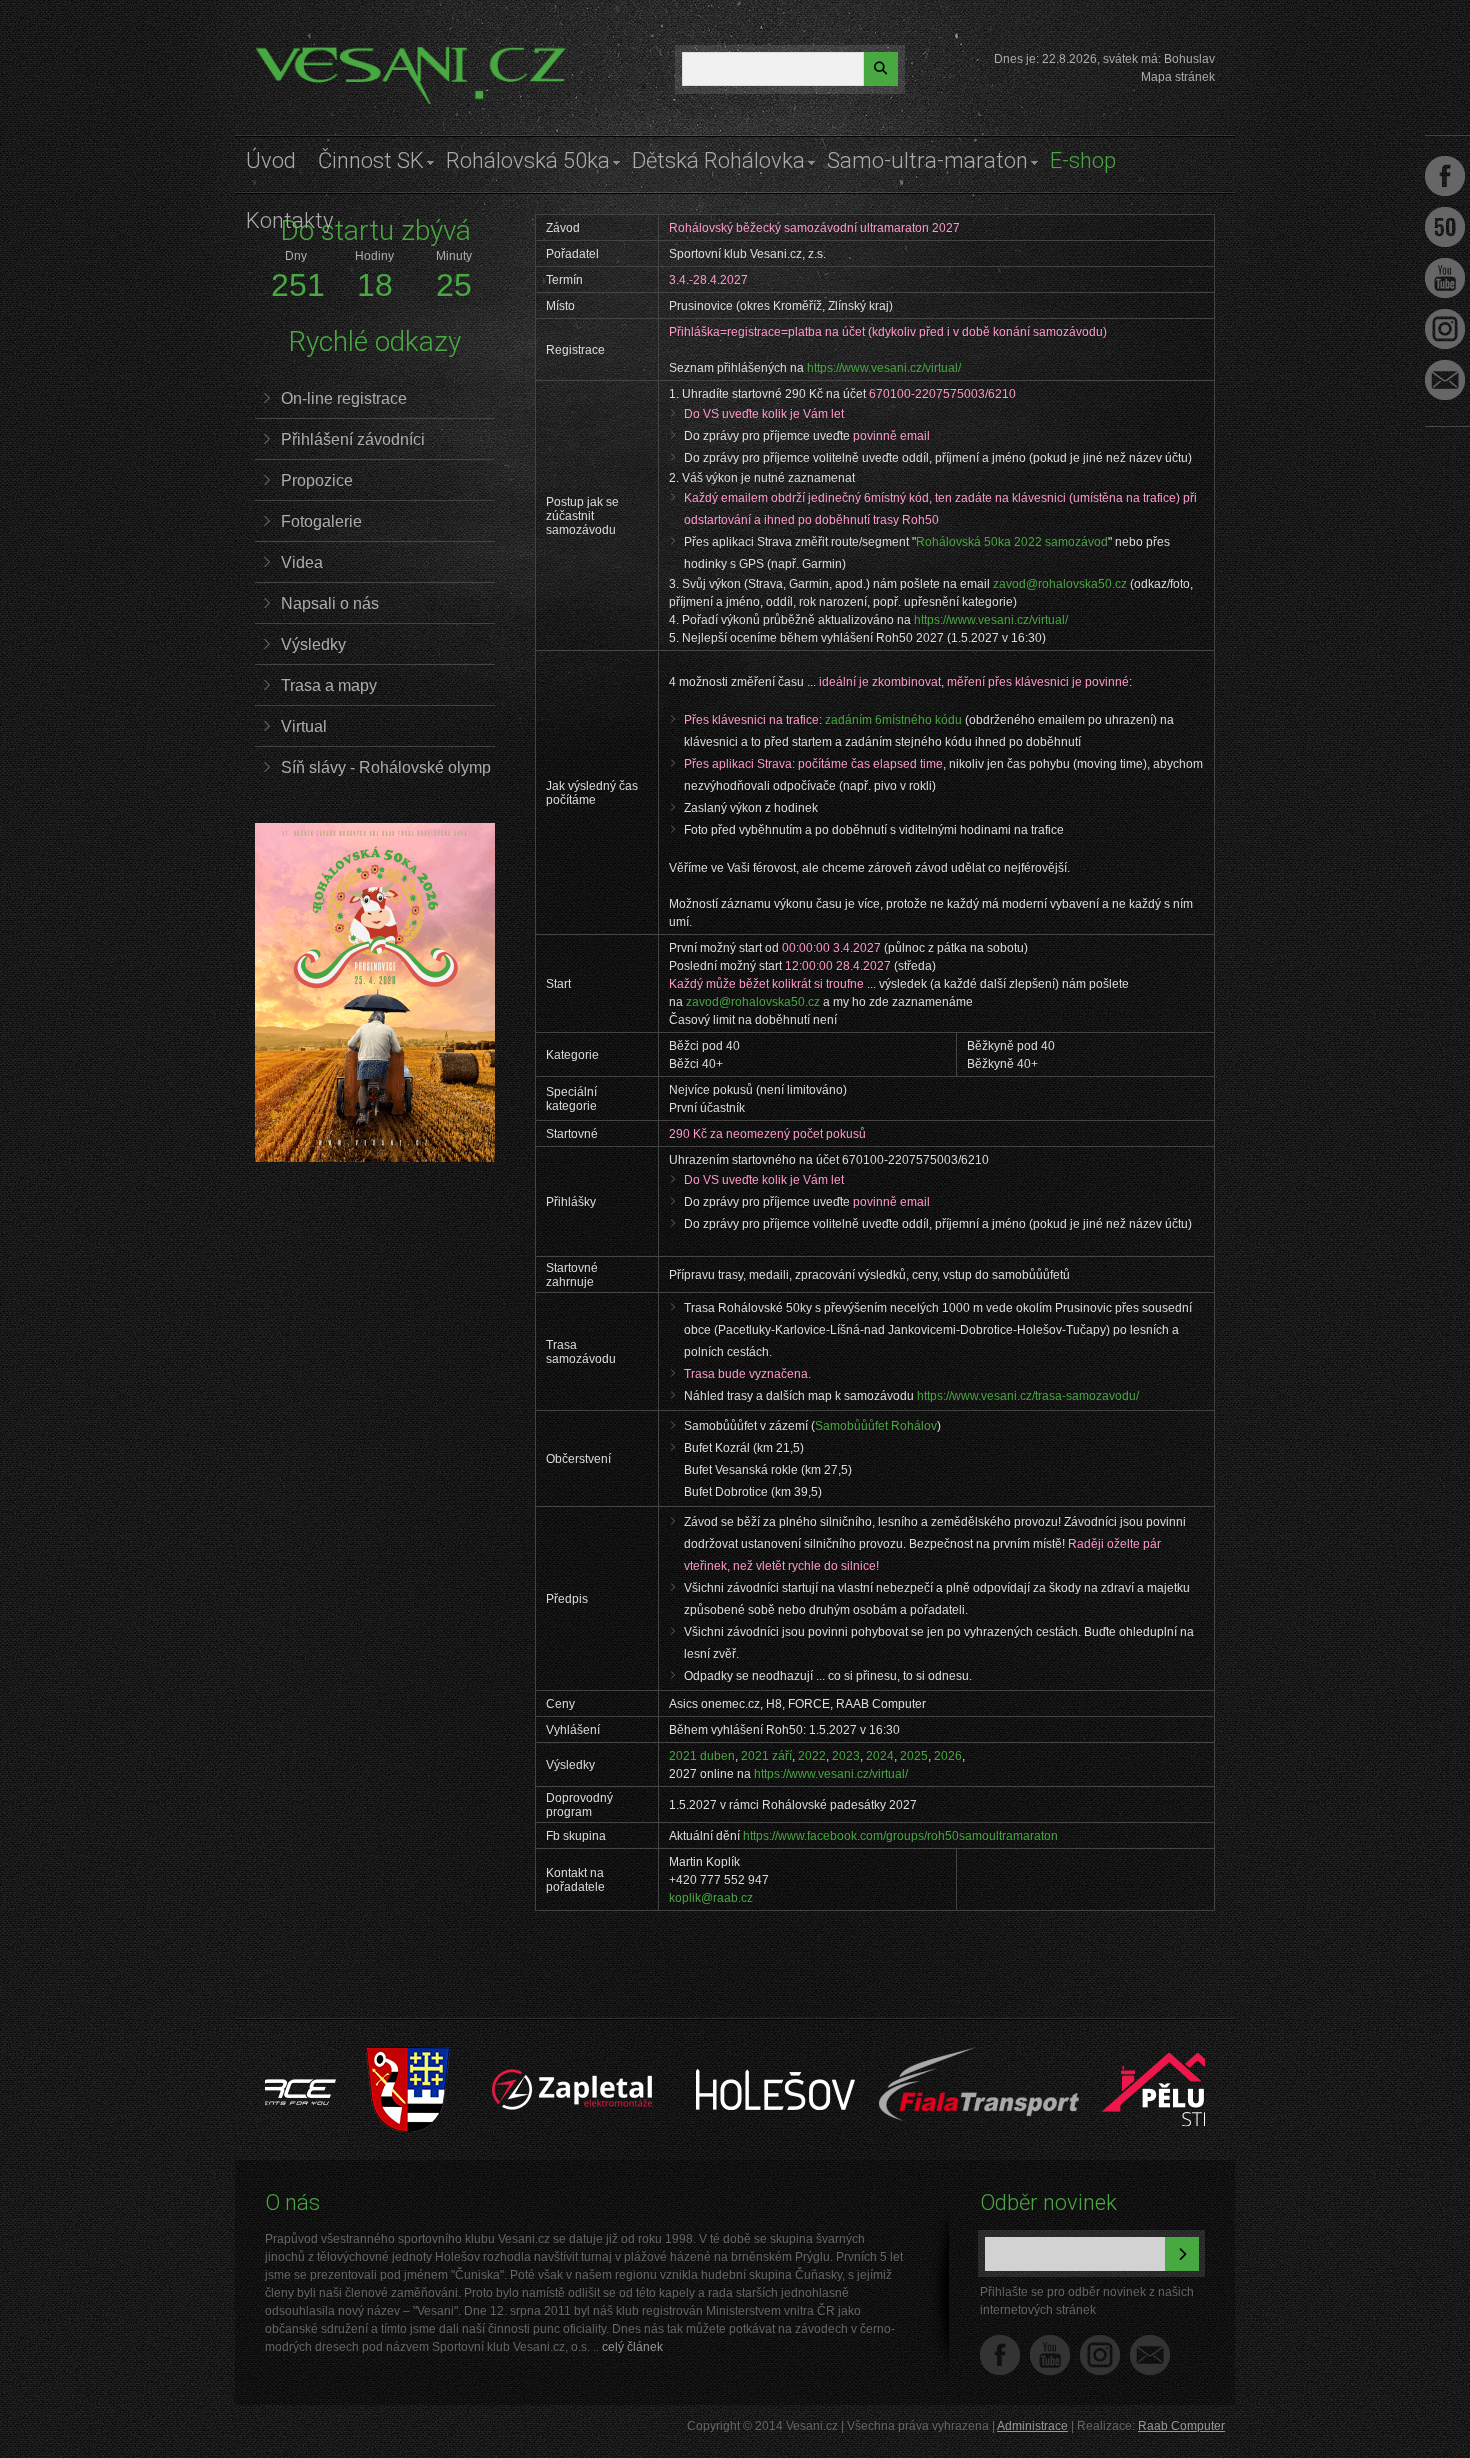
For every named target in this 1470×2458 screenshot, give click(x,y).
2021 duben (702, 1756)
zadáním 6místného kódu (893, 720)
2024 (880, 1756)
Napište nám (1150, 2355)
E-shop (1083, 160)
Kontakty (289, 220)
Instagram (1100, 2355)
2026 (948, 1756)
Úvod (271, 160)
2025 (914, 1756)
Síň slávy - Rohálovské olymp (386, 767)
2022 (812, 1756)
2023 (846, 1756)
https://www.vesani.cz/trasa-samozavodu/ (1028, 1396)
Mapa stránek (1178, 77)
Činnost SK (371, 160)
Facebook (1000, 2355)
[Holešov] (694, 2057)
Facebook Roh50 (1445, 227)
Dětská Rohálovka (718, 160)
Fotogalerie (321, 521)
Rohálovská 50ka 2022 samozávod (1012, 542)
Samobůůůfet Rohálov (876, 1426)
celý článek (632, 2347)
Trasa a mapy (329, 685)
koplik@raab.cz (711, 1898)
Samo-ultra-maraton (927, 160)
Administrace (1032, 2426)
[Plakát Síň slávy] (375, 1158)
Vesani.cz (312, 55)
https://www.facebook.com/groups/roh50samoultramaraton (900, 1836)
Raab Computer (1181, 2426)
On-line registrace (344, 398)
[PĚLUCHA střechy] (1100, 2057)
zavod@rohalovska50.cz (1060, 584)
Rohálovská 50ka (528, 160)
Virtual (304, 726)
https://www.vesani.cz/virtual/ (884, 368)
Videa (302, 562)
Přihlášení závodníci (353, 439)
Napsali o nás (330, 603)
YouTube (1050, 2355)
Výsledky (313, 644)
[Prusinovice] (326, 2057)
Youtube (1445, 278)
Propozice (317, 480)
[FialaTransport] (897, 2057)
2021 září (766, 1756)
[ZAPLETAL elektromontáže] (491, 2057)
